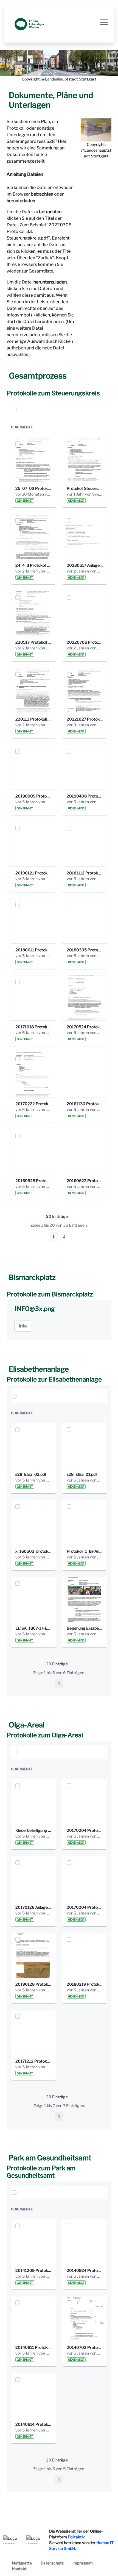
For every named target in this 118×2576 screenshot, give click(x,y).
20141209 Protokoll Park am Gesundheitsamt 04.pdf (33, 2270)
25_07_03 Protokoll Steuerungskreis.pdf (33, 488)
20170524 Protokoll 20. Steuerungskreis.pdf (85, 1027)
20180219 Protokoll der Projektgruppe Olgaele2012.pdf (85, 1984)
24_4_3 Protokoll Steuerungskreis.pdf (33, 565)
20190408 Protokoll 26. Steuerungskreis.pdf (85, 796)
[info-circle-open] (91, 410)
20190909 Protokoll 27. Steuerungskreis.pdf (33, 796)
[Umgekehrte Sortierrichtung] (31, 410)
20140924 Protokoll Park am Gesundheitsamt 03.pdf (85, 2270)
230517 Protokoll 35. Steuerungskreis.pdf (33, 642)
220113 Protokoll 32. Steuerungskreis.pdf (33, 719)
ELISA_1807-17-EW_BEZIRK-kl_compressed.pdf (33, 1628)
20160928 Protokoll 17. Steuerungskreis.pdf (33, 1181)
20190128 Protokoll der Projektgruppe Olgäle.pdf (33, 1984)
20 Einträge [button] (61, 1217)
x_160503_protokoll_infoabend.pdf (33, 1551)
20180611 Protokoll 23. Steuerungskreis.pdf (33, 950)
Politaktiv (76, 2537)
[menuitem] (22, 2563)
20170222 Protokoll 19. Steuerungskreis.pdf (33, 1104)
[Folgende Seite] (75, 1236)
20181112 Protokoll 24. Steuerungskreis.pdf (85, 873)
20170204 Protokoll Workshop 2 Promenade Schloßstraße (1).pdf (85, 1830)
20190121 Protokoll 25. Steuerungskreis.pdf (33, 873)
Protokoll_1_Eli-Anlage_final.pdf (85, 1551)
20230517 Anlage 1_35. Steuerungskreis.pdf (85, 565)
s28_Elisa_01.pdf (82, 1474)
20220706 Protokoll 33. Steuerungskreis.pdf (85, 642)
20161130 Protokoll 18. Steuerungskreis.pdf (85, 1104)
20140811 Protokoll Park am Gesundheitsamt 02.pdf (33, 2347)
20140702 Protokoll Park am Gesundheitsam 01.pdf (85, 2347)
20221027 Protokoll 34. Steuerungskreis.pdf (85, 719)
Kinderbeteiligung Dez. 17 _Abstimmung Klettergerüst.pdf (33, 1830)
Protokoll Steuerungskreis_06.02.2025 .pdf (85, 488)
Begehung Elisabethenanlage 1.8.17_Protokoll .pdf (85, 1628)
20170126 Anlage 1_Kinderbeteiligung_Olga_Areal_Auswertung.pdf (33, 1907)
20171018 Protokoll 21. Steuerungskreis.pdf (33, 1027)
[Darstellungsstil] (102, 410)
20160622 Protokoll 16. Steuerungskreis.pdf (85, 1181)
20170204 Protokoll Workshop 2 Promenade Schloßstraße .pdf (85, 1907)
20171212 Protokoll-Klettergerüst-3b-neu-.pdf (33, 2061)
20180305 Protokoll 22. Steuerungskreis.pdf (85, 950)
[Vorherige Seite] (43, 1236)
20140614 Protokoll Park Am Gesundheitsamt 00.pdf (33, 2424)
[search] (80, 410)
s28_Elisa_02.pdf (31, 1474)
